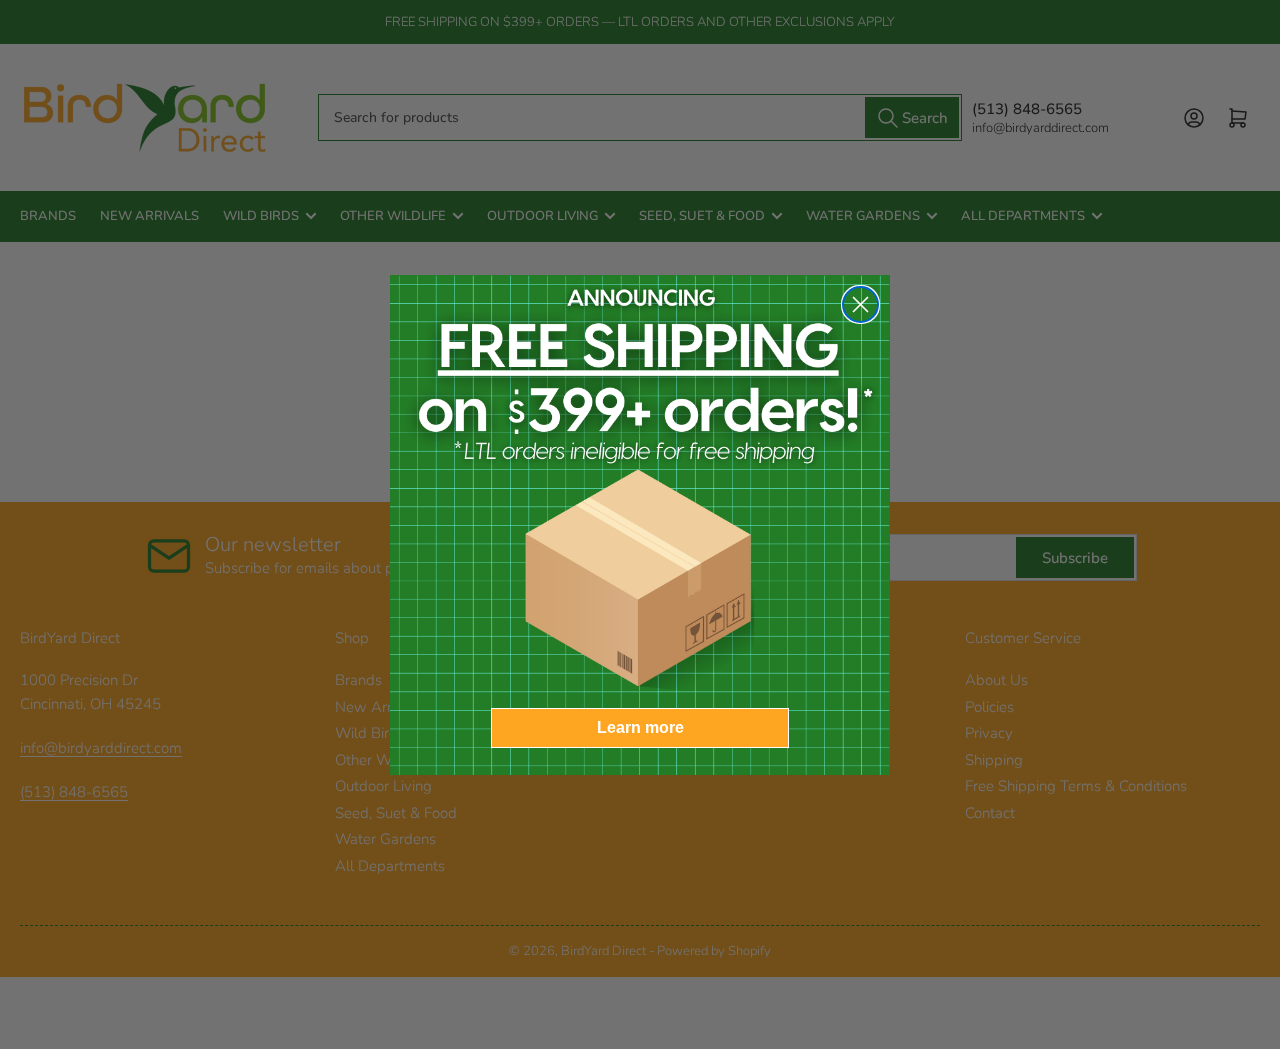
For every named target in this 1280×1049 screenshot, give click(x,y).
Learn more (640, 727)
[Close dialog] (860, 304)
